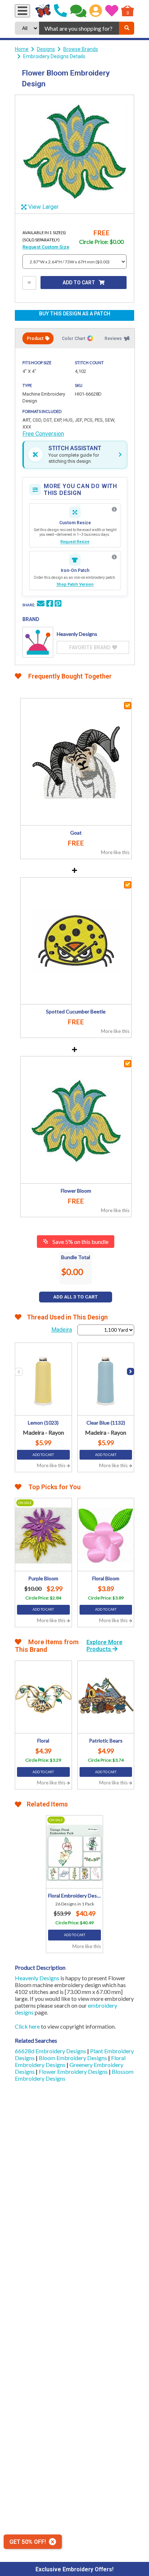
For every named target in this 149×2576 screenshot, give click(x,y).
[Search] (127, 28)
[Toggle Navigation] (22, 11)
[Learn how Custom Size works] (114, 509)
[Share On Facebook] (50, 604)
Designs (46, 49)
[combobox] (79, 28)
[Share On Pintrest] (58, 604)
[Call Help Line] (60, 11)
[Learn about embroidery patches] (114, 557)
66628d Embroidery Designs (51, 2051)
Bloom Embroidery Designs (73, 2058)
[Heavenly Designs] (38, 642)
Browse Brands (81, 49)
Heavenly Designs (37, 1978)
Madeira (62, 1330)
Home (22, 49)
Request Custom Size (46, 247)
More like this (115, 852)
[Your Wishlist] (112, 11)
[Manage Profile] (96, 11)
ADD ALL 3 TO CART (75, 1297)
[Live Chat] (78, 11)
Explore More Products (105, 1646)
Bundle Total (76, 1257)
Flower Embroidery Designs (74, 2071)
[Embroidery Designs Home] (43, 11)
